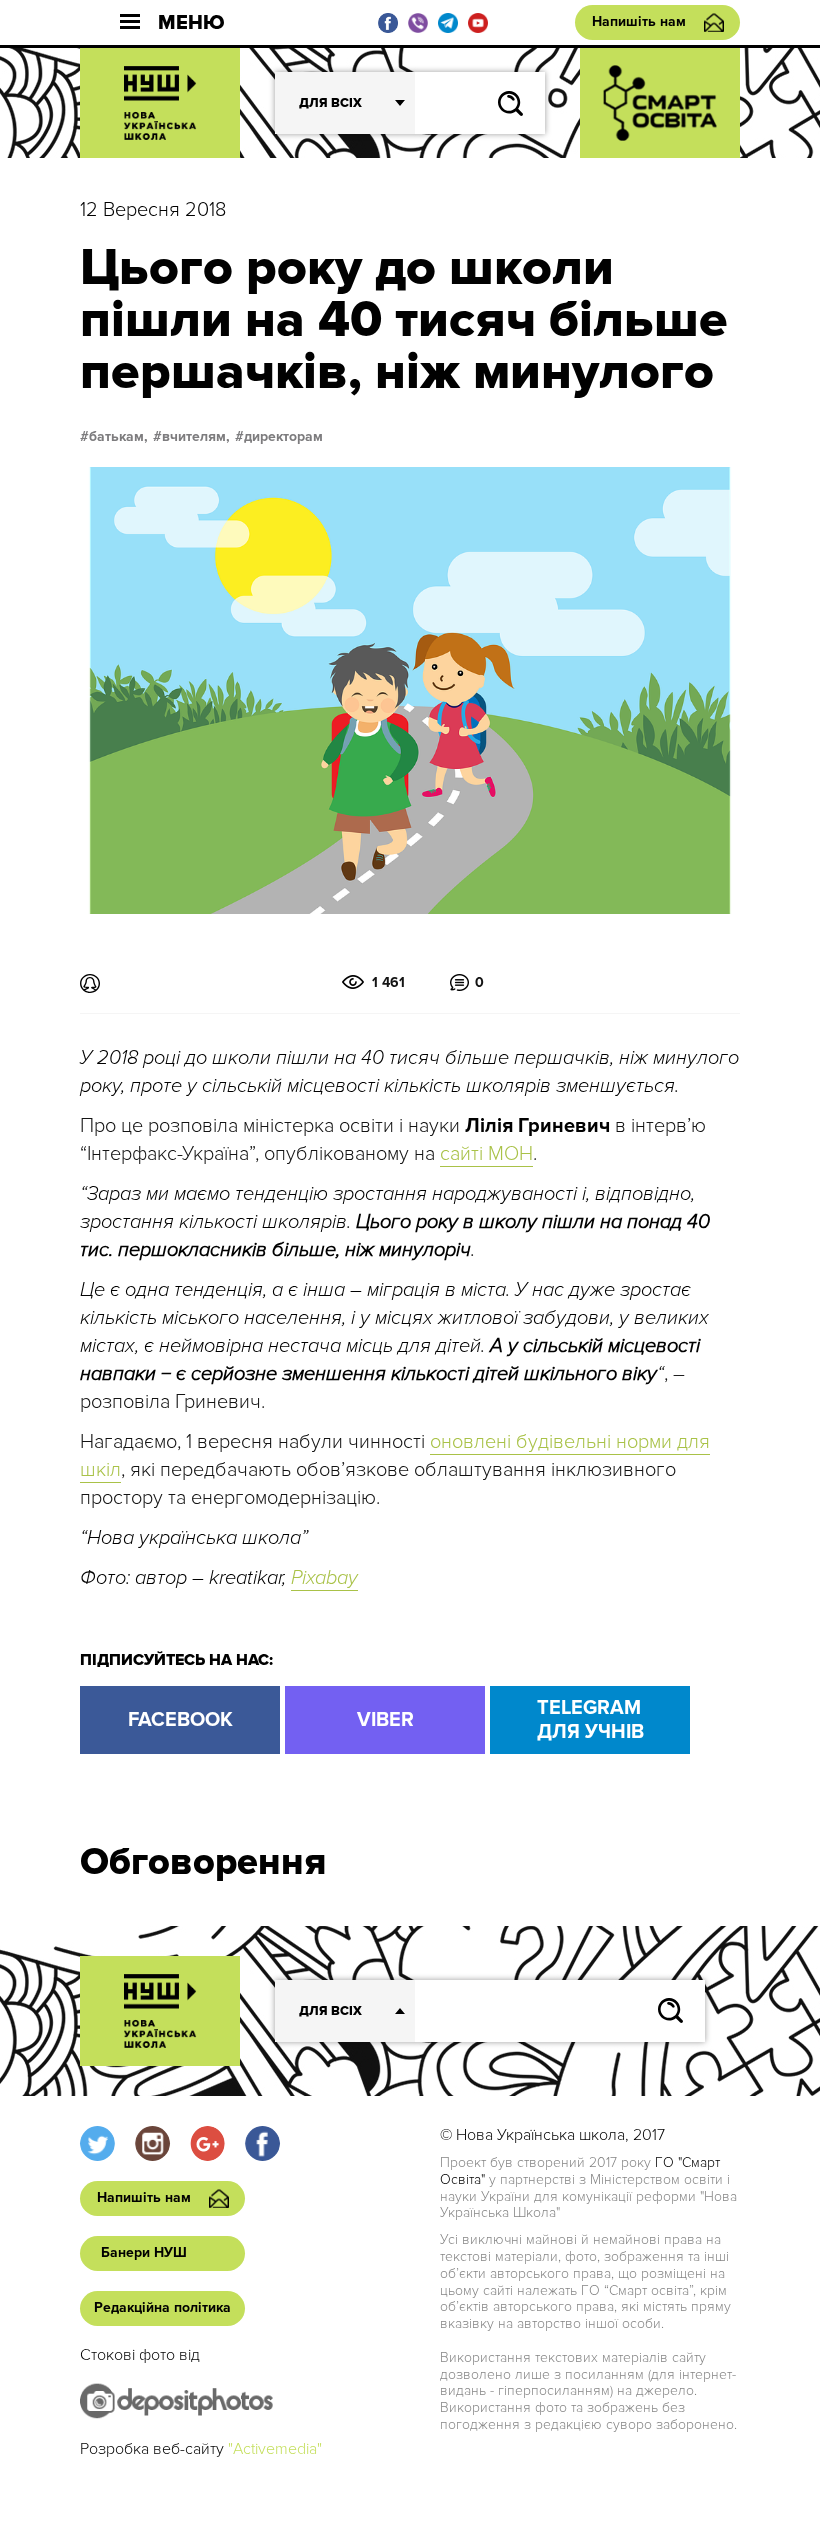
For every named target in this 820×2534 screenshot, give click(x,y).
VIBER (385, 1720)
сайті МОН (486, 1154)
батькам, (118, 437)
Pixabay (324, 1578)
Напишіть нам (639, 21)
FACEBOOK (180, 1720)
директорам (283, 437)
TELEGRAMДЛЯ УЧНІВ (590, 1720)
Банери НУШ (144, 2252)
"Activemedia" (275, 2449)
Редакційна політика (162, 2307)
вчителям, (196, 437)
